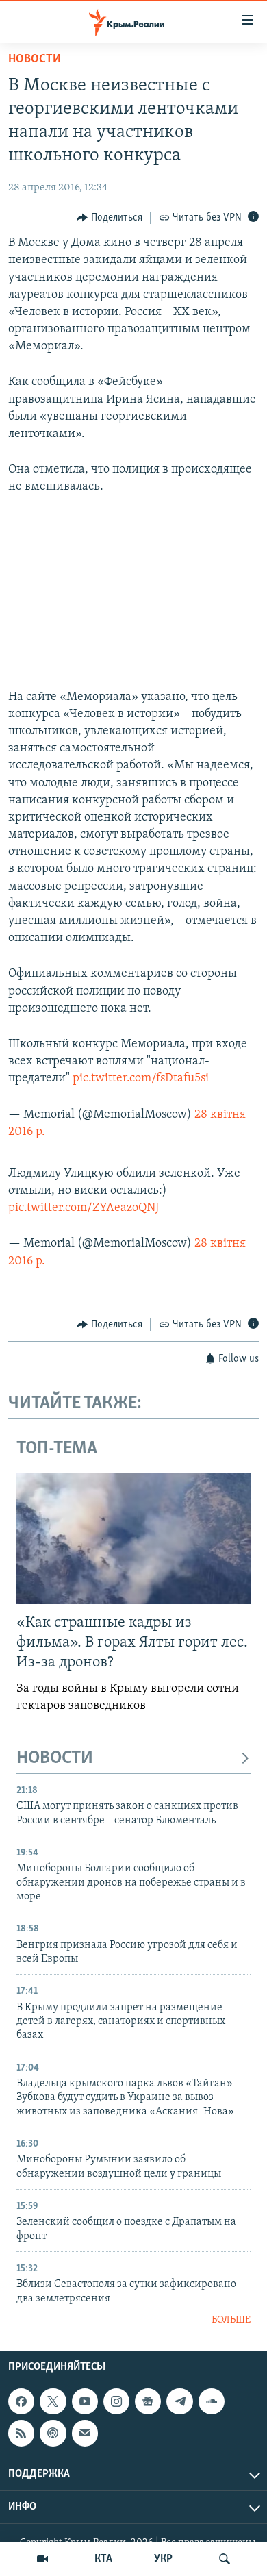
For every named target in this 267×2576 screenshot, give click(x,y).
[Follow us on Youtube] (85, 2401)
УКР (163, 2559)
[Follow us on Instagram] (116, 2401)
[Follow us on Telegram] (179, 2401)
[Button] (110, 218)
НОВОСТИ (55, 1759)
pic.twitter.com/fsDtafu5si (141, 1079)
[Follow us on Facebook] (21, 2401)
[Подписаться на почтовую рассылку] (85, 2433)
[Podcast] (53, 2433)
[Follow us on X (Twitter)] (53, 2401)
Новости (35, 60)
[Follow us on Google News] (148, 2401)
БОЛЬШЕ (231, 2320)
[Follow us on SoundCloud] (212, 2401)
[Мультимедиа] (42, 2559)
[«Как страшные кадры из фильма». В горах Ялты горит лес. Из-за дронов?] (133, 1538)
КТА (103, 2559)
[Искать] (225, 2559)
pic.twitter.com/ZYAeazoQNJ (84, 1208)
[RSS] (21, 2433)
